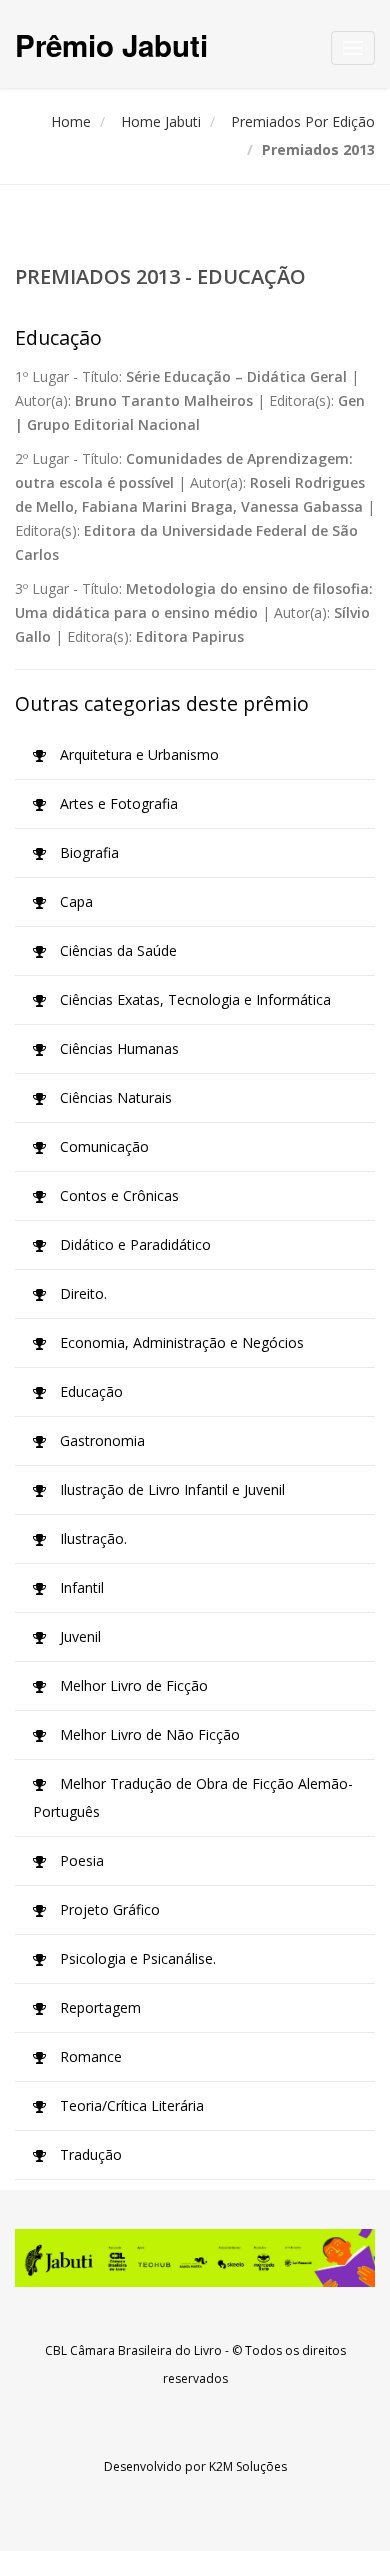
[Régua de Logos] (195, 2258)
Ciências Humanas (117, 1048)
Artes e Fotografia (117, 803)
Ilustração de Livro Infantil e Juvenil (170, 1489)
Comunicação (102, 1146)
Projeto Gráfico (108, 1909)
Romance (89, 2056)
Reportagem (98, 2007)
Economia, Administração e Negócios (180, 1342)
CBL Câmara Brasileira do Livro (133, 2350)
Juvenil (78, 1636)
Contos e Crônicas (117, 1195)
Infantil (80, 1587)
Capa (74, 901)
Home (71, 121)
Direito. (81, 1293)
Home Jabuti (161, 121)
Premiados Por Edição (303, 121)
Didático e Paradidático (133, 1244)
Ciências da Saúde (116, 950)
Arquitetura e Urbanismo (137, 754)
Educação (89, 1391)
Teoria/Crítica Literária (130, 2105)
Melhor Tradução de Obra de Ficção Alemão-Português (193, 1797)
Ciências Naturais (114, 1097)
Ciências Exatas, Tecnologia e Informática (193, 999)
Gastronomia (100, 1440)
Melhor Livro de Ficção (132, 1685)
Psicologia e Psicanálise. (136, 1958)
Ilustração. (91, 1538)
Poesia (80, 1860)
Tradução (89, 2154)
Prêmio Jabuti (111, 44)
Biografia (87, 852)
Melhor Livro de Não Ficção (148, 1734)
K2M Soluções (248, 2466)
